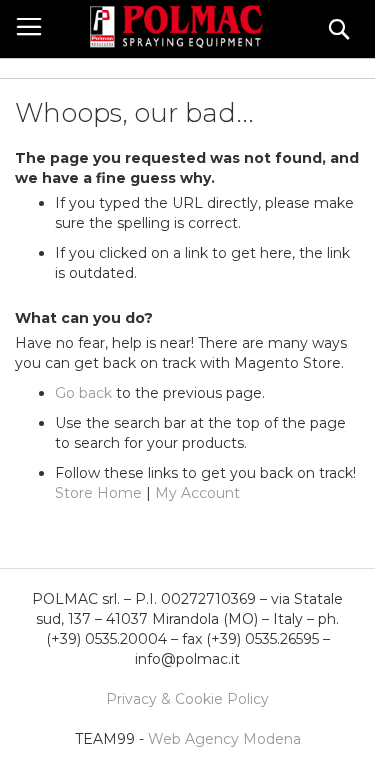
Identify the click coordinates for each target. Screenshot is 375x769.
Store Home (98, 493)
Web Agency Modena (224, 739)
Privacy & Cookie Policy (187, 699)
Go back (83, 393)
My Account (197, 493)
